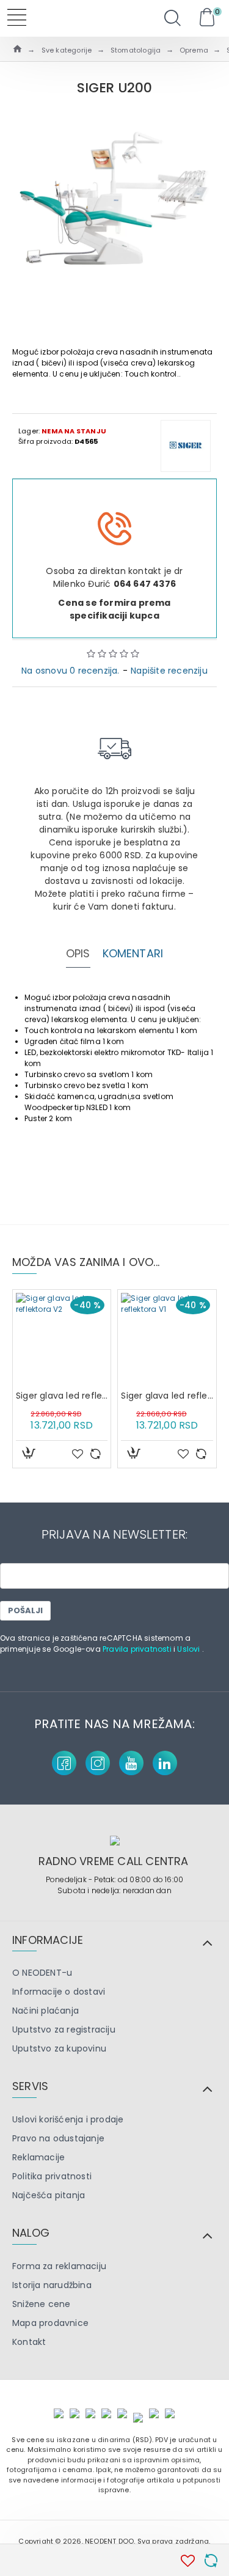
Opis (78, 954)
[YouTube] (131, 1763)
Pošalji (25, 1610)
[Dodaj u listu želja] (78, 1454)
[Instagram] (98, 1763)
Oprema (194, 50)
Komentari (133, 954)
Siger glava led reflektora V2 (62, 1396)
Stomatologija (136, 50)
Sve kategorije (67, 50)
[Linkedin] (165, 1763)
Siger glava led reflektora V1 (167, 1396)
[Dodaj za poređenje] (95, 1454)
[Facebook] (64, 1763)
